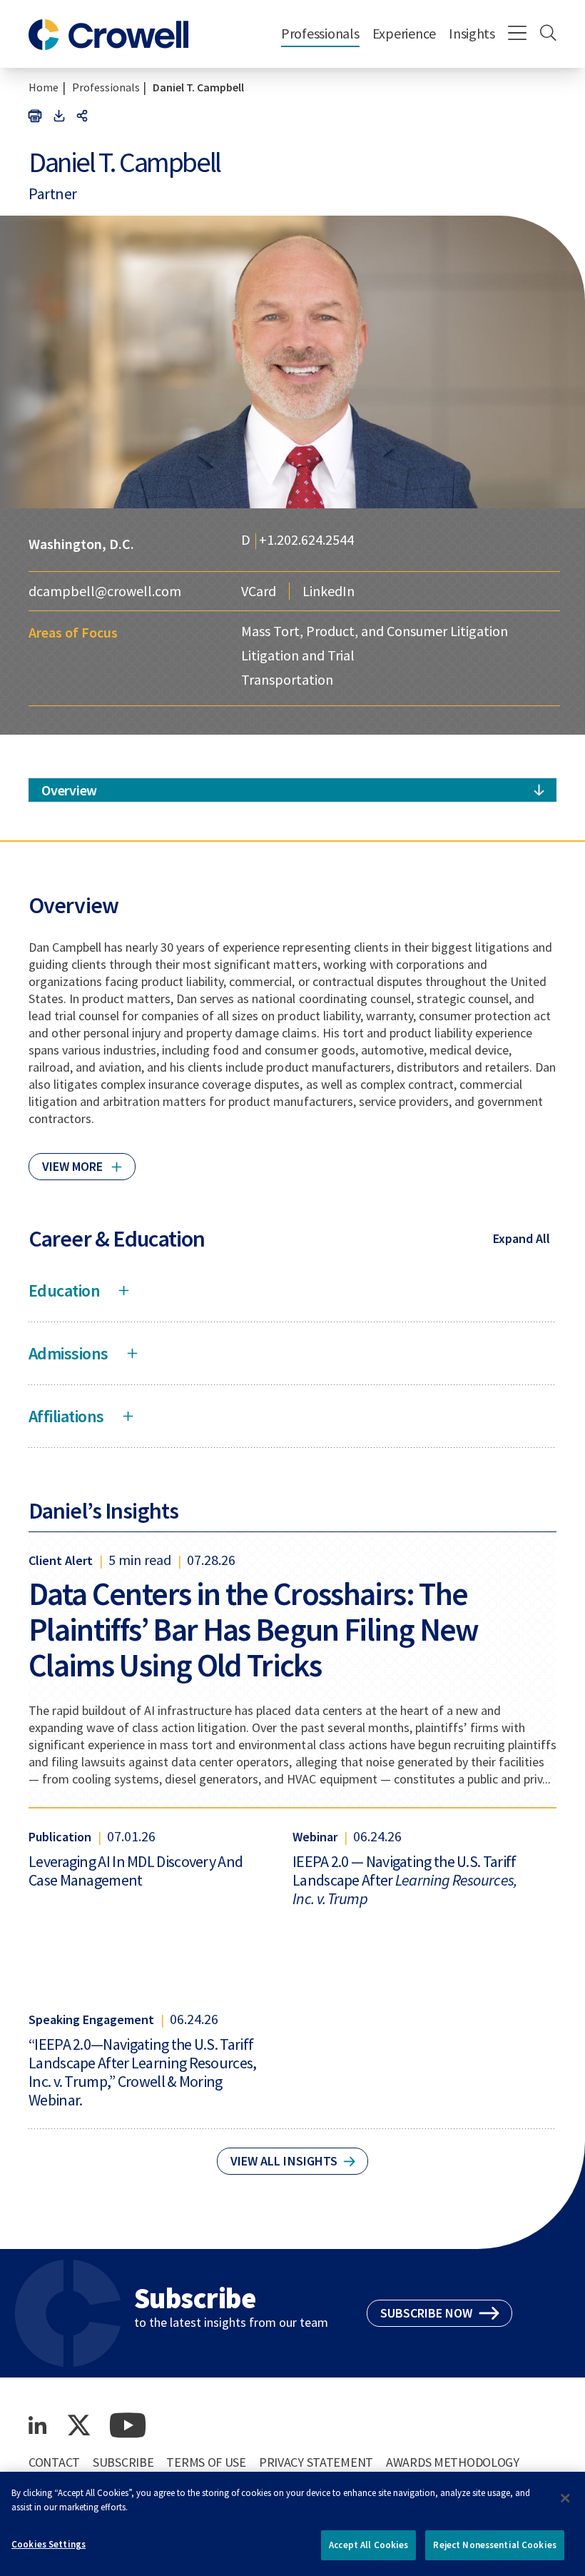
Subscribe (123, 2462)
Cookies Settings (49, 2544)
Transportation (287, 679)
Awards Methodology (453, 2462)
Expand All (522, 1238)
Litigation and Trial (298, 655)
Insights (472, 33)
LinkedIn (329, 591)
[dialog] (292, 2524)
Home (44, 87)
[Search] (548, 34)
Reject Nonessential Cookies (495, 2545)
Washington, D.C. (81, 544)
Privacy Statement (316, 2462)
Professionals (320, 33)
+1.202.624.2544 (306, 541)
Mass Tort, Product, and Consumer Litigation (375, 631)
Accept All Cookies (368, 2545)
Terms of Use (206, 2462)
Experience (404, 33)
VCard (259, 591)
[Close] (565, 2498)
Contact (54, 2462)
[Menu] (518, 34)
